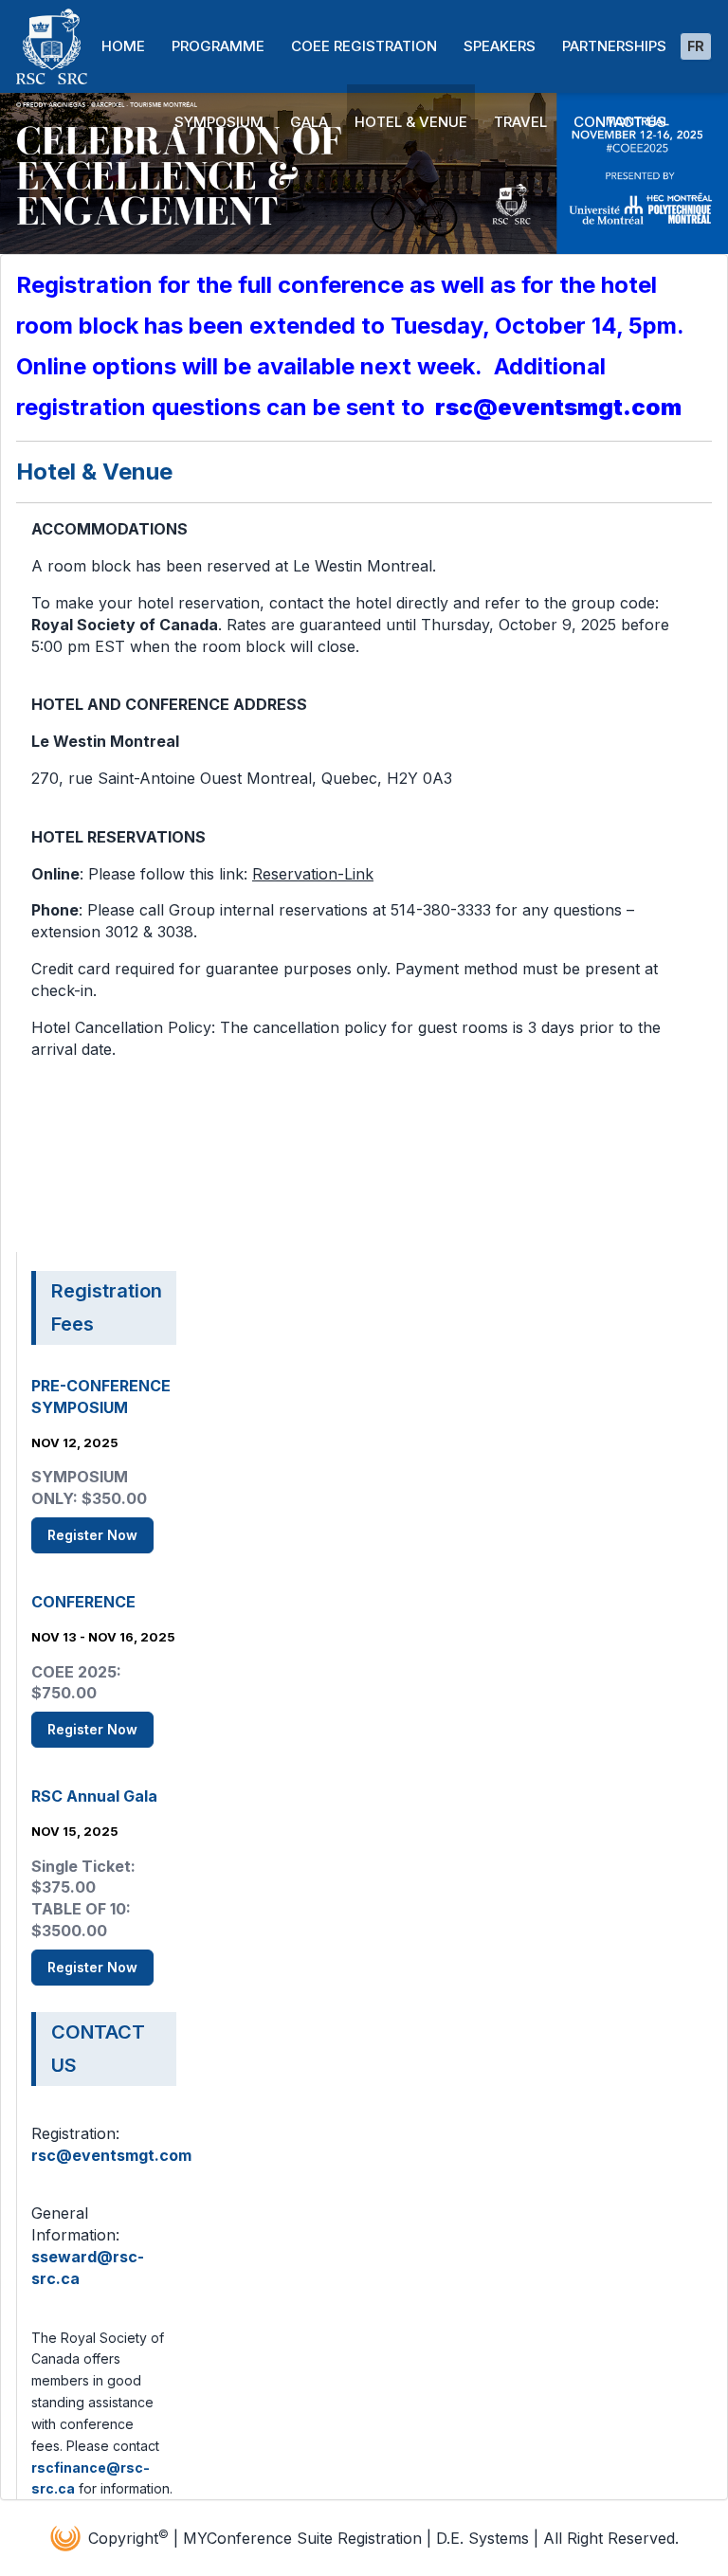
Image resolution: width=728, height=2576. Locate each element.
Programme (218, 46)
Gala (309, 122)
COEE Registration (364, 46)
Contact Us (620, 122)
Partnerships (614, 46)
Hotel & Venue (411, 122)
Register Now (92, 1535)
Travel (520, 122)
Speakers (500, 46)
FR (696, 46)
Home (123, 46)
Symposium (219, 122)
